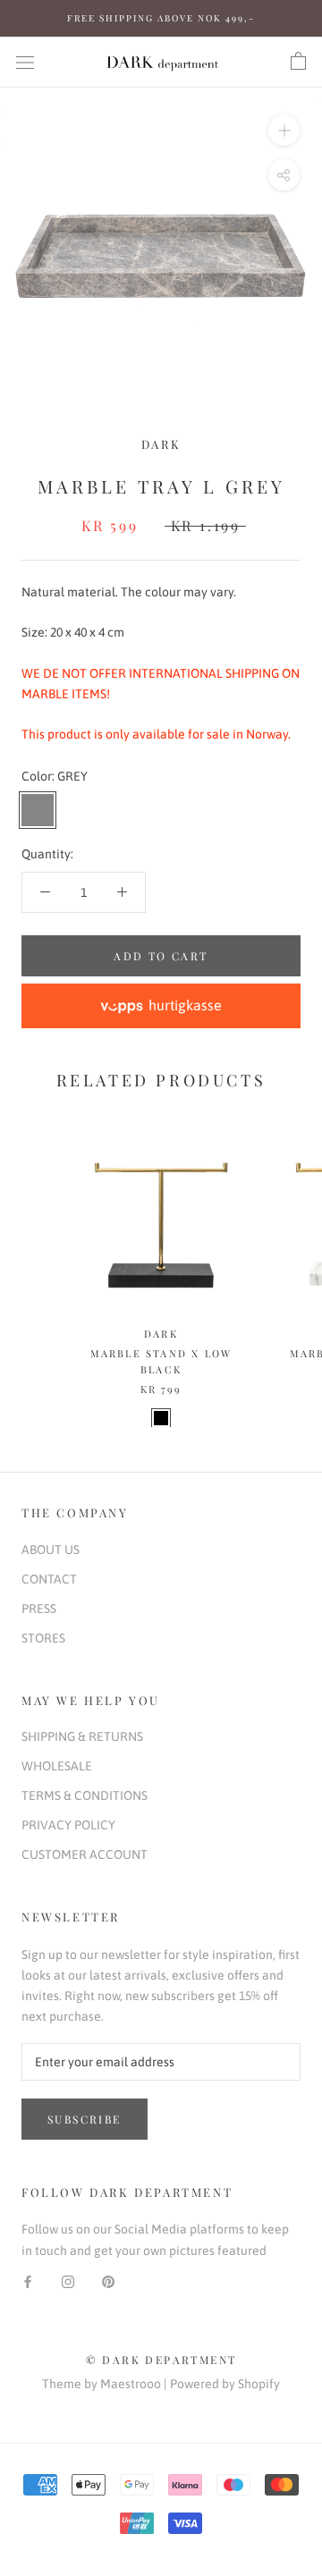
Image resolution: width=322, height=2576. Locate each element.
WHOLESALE (57, 1766)
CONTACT (49, 1579)
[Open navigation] (25, 61)
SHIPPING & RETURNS (82, 1736)
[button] (161, 1006)
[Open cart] (298, 62)
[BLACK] (161, 1418)
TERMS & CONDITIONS (85, 1795)
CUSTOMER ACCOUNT (85, 1854)
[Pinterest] (108, 2281)
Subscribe (85, 2119)
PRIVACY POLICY (68, 1825)
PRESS (39, 1609)
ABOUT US (51, 1550)
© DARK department (161, 2360)
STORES (43, 1638)
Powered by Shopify (225, 2384)
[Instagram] (68, 2281)
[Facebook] (28, 2281)
